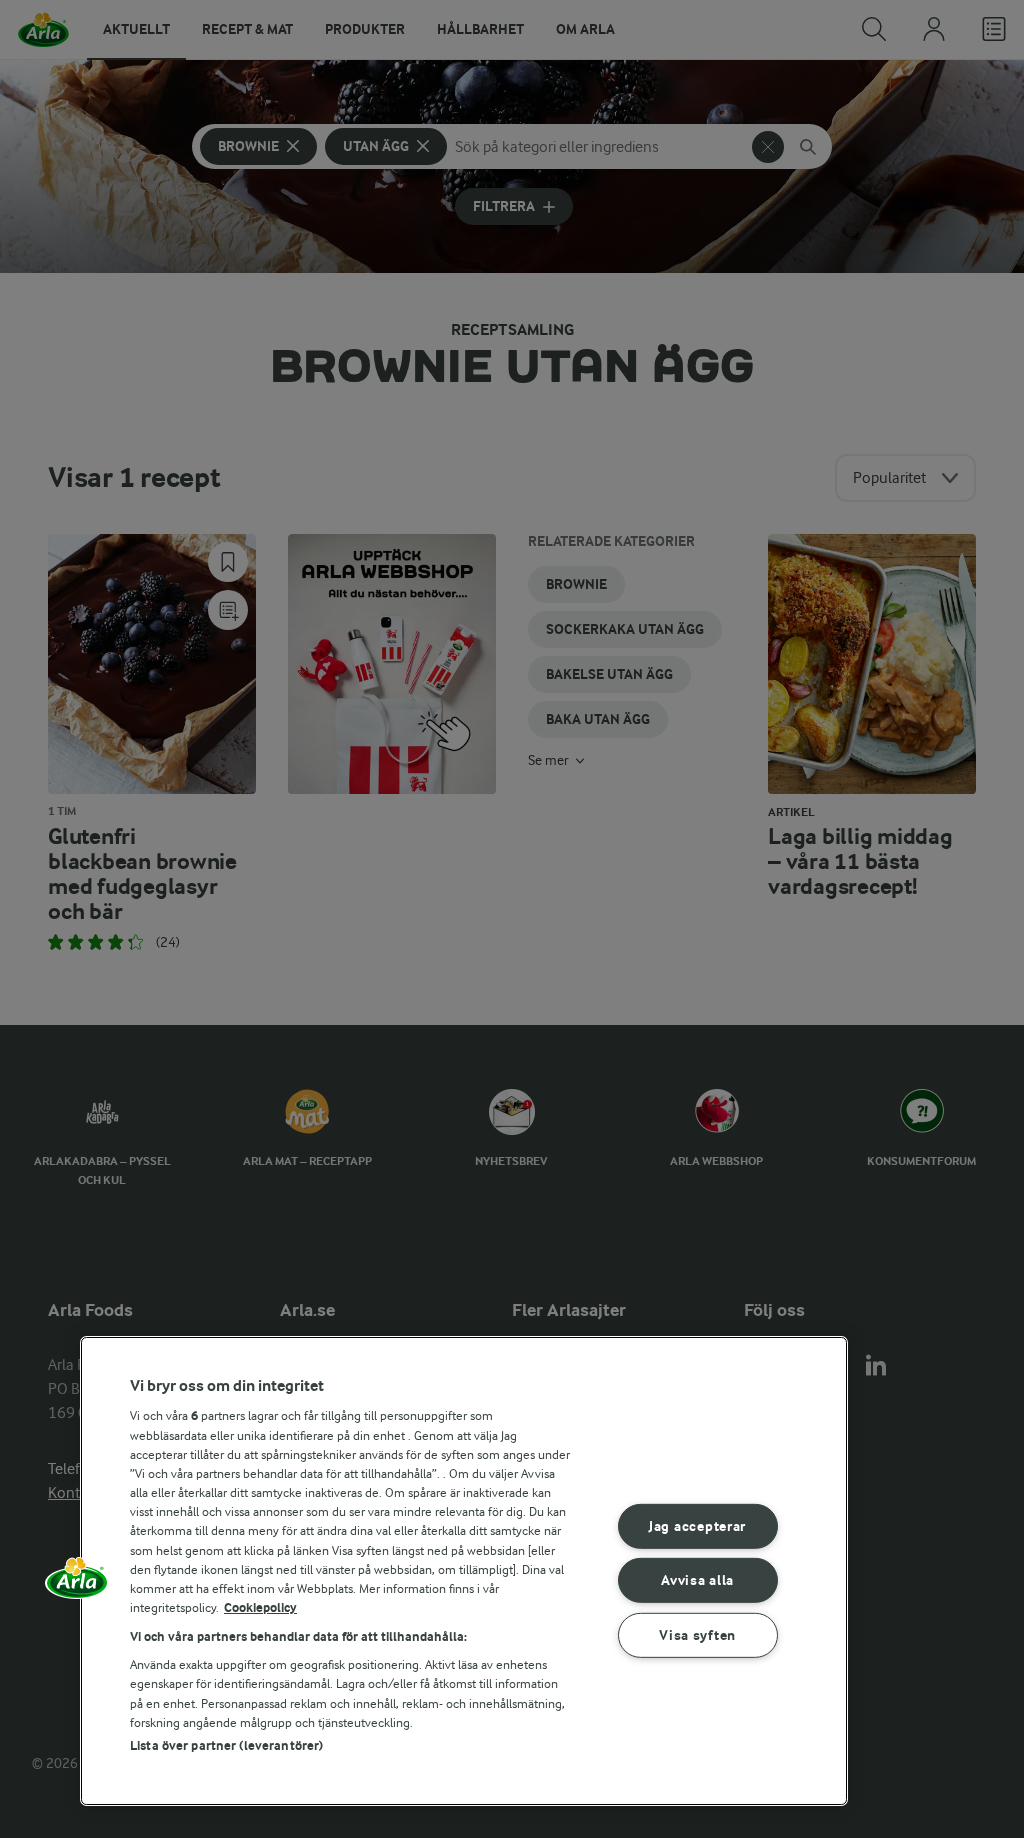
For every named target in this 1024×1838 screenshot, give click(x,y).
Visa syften (697, 1635)
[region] (464, 1571)
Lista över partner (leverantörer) (226, 1745)
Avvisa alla (697, 1580)
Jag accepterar (697, 1526)
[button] (77, 1585)
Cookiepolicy (260, 1607)
